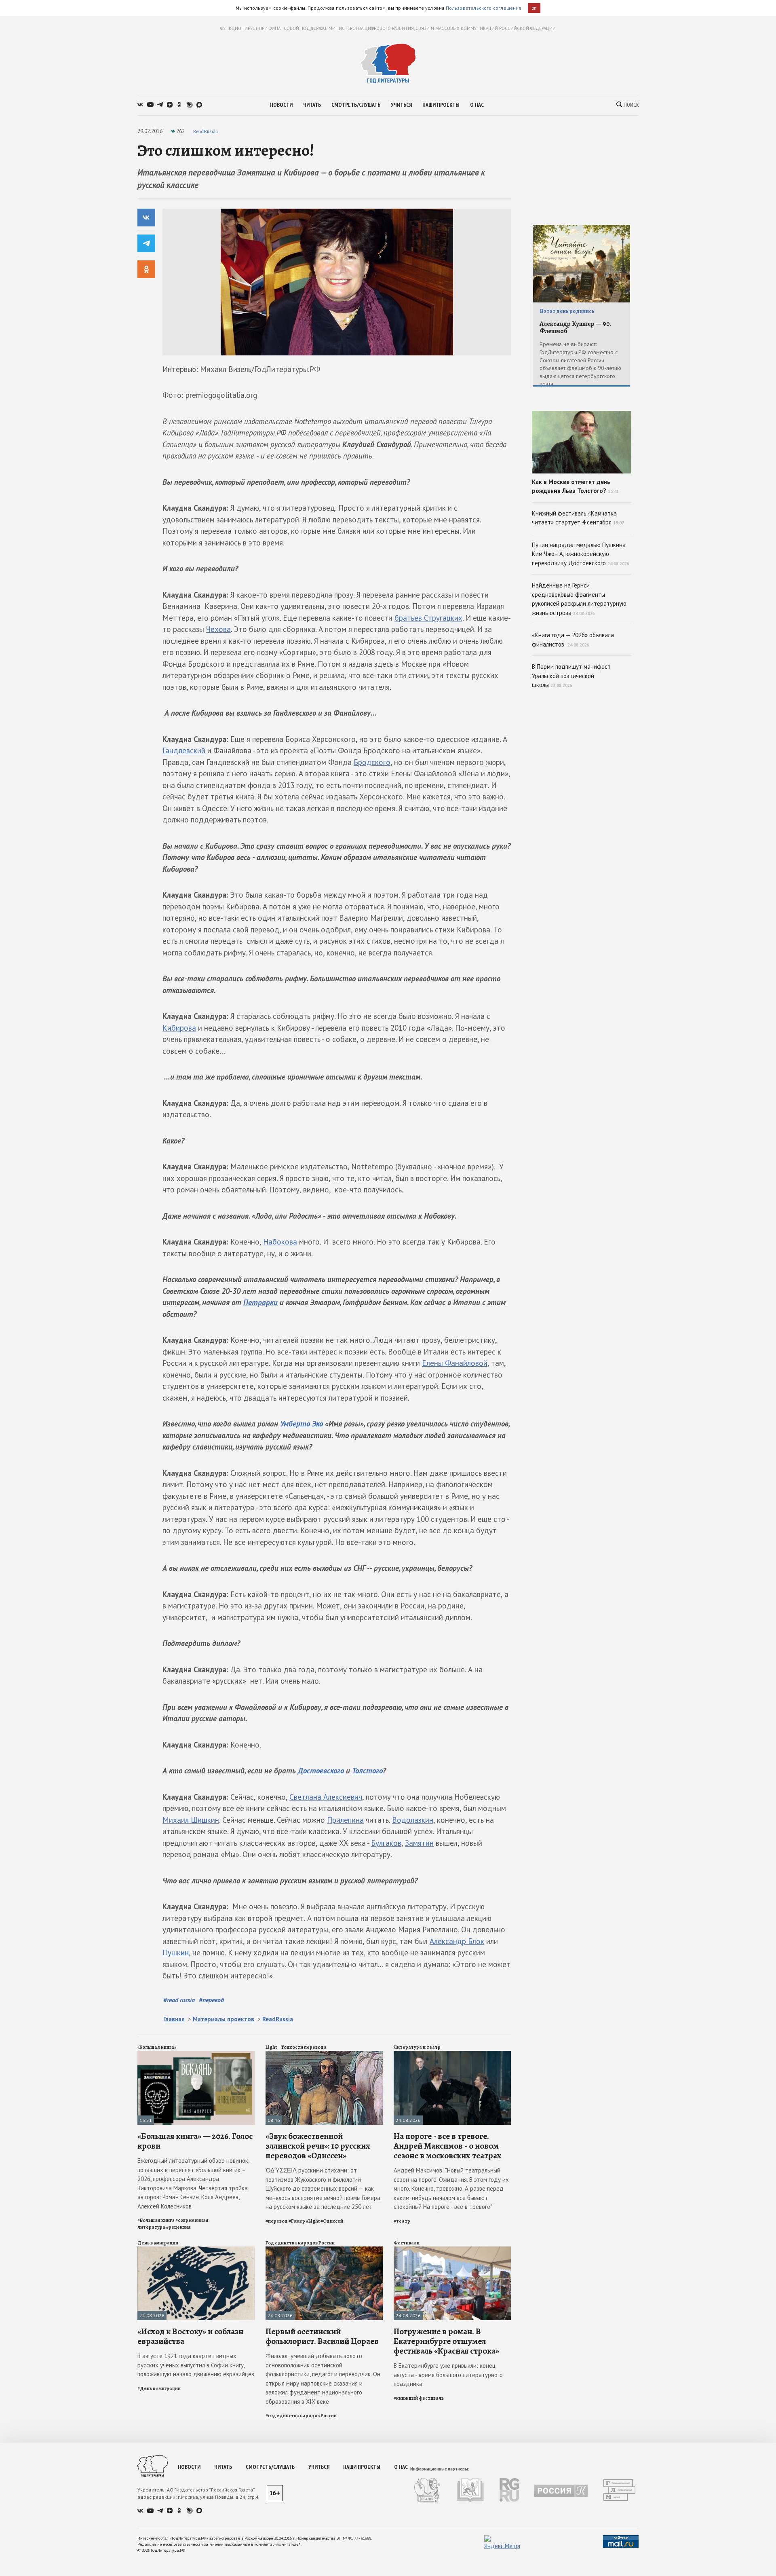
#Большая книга (156, 2220)
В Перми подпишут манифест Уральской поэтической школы (571, 676)
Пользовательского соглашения (484, 8)
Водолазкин (413, 1820)
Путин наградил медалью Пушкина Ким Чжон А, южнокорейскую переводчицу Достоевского (581, 554)
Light (271, 2047)
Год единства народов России (300, 2243)
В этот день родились (567, 311)
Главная (174, 2019)
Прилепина (345, 1820)
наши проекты (441, 105)
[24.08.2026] (452, 2054)
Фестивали (407, 2243)
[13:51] (196, 2054)
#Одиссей (332, 2221)
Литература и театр (417, 2047)
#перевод (211, 2000)
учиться (401, 105)
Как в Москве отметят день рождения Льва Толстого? (575, 486)
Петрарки (260, 1302)
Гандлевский (184, 750)
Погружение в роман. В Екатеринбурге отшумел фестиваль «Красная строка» (446, 2341)
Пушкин (176, 1953)
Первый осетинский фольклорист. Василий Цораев (322, 2336)
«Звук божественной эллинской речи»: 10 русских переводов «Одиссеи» (318, 2146)
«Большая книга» (157, 2047)
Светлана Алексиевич (326, 1797)
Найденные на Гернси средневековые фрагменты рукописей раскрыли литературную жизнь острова (579, 599)
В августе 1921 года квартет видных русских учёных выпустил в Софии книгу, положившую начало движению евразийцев (196, 2365)
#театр (402, 2221)
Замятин (419, 1843)
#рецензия (178, 2227)
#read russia (179, 2000)
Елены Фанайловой (455, 1363)
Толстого (367, 1771)
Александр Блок (457, 1941)
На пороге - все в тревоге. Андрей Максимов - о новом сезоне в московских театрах (448, 2146)
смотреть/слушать (356, 105)
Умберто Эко (302, 1424)
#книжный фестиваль (419, 2398)
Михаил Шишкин (191, 1820)
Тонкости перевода (304, 2047)
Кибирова (179, 1028)
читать (312, 105)
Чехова (218, 629)
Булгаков (386, 1843)
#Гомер (297, 2221)
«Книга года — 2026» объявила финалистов (573, 640)
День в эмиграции (158, 2243)
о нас (477, 105)
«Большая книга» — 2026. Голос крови (195, 2141)
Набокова (280, 1242)
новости (281, 105)
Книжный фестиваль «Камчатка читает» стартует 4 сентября (578, 518)
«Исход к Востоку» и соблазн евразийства (190, 2336)
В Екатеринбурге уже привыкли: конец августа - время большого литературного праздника (448, 2375)
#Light (313, 2221)
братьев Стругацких (428, 618)
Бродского (372, 762)
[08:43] (324, 2054)
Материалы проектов (224, 2019)
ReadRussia (205, 131)
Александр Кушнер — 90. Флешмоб (575, 328)
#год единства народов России (301, 2415)
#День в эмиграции (159, 2388)
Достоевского (321, 1771)
